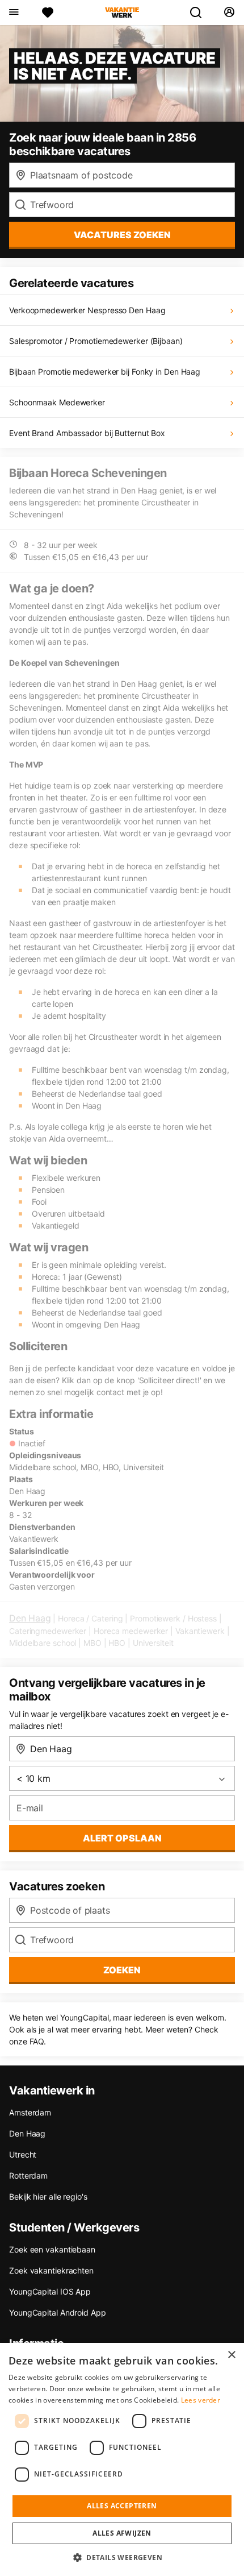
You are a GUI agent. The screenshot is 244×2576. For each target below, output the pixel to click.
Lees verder (201, 2400)
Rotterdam (28, 2175)
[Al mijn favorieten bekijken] (48, 13)
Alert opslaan (122, 1838)
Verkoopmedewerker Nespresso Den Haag (87, 310)
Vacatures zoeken (122, 235)
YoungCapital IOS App (50, 2291)
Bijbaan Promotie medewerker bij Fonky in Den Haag (105, 372)
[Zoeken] (200, 13)
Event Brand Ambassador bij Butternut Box (87, 433)
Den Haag (30, 1618)
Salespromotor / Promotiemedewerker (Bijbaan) (96, 341)
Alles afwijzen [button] (122, 2533)
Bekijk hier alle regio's (48, 2197)
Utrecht (23, 2154)
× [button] (231, 2355)
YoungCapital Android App (58, 2312)
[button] (122, 2557)
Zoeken (122, 1970)
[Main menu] (13, 13)
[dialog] (122, 2459)
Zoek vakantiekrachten (51, 2270)
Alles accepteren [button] (122, 2506)
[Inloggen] (229, 13)
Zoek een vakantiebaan (52, 2249)
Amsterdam (30, 2112)
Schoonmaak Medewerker (57, 402)
